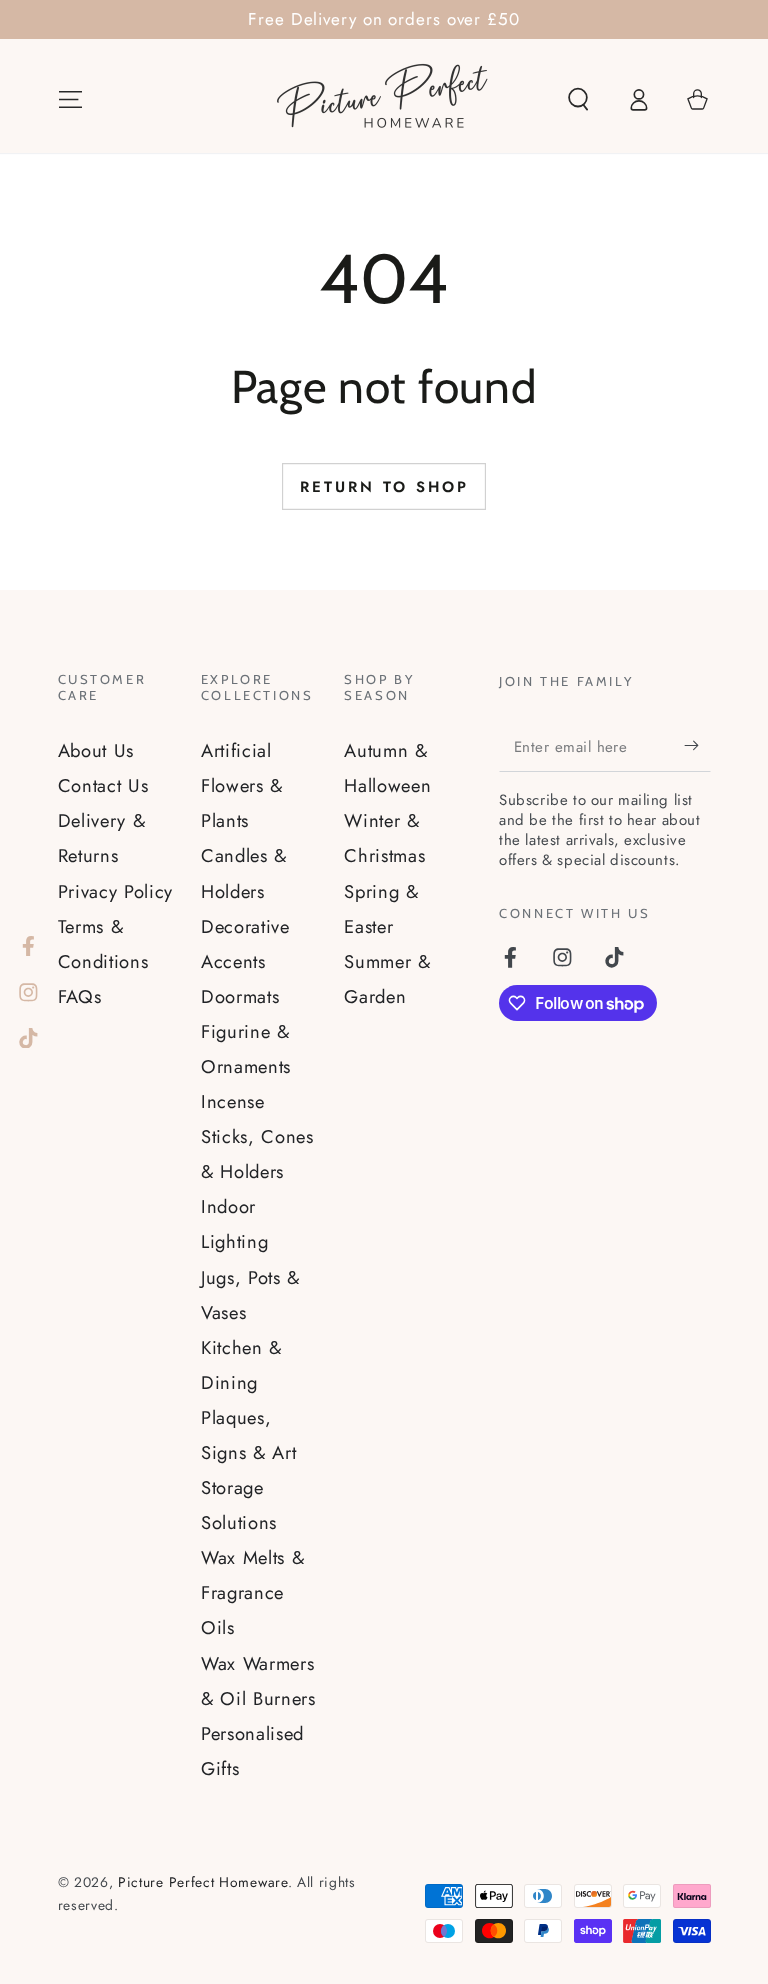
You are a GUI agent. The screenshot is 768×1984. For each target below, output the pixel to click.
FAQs (80, 996)
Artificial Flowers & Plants (242, 785)
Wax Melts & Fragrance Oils (253, 1592)
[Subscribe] (697, 746)
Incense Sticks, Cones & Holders (257, 1136)
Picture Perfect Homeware (203, 1882)
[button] (578, 99)
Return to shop (384, 487)
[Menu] (70, 99)
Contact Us (103, 785)
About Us (96, 750)
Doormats (240, 996)
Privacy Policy (116, 891)
